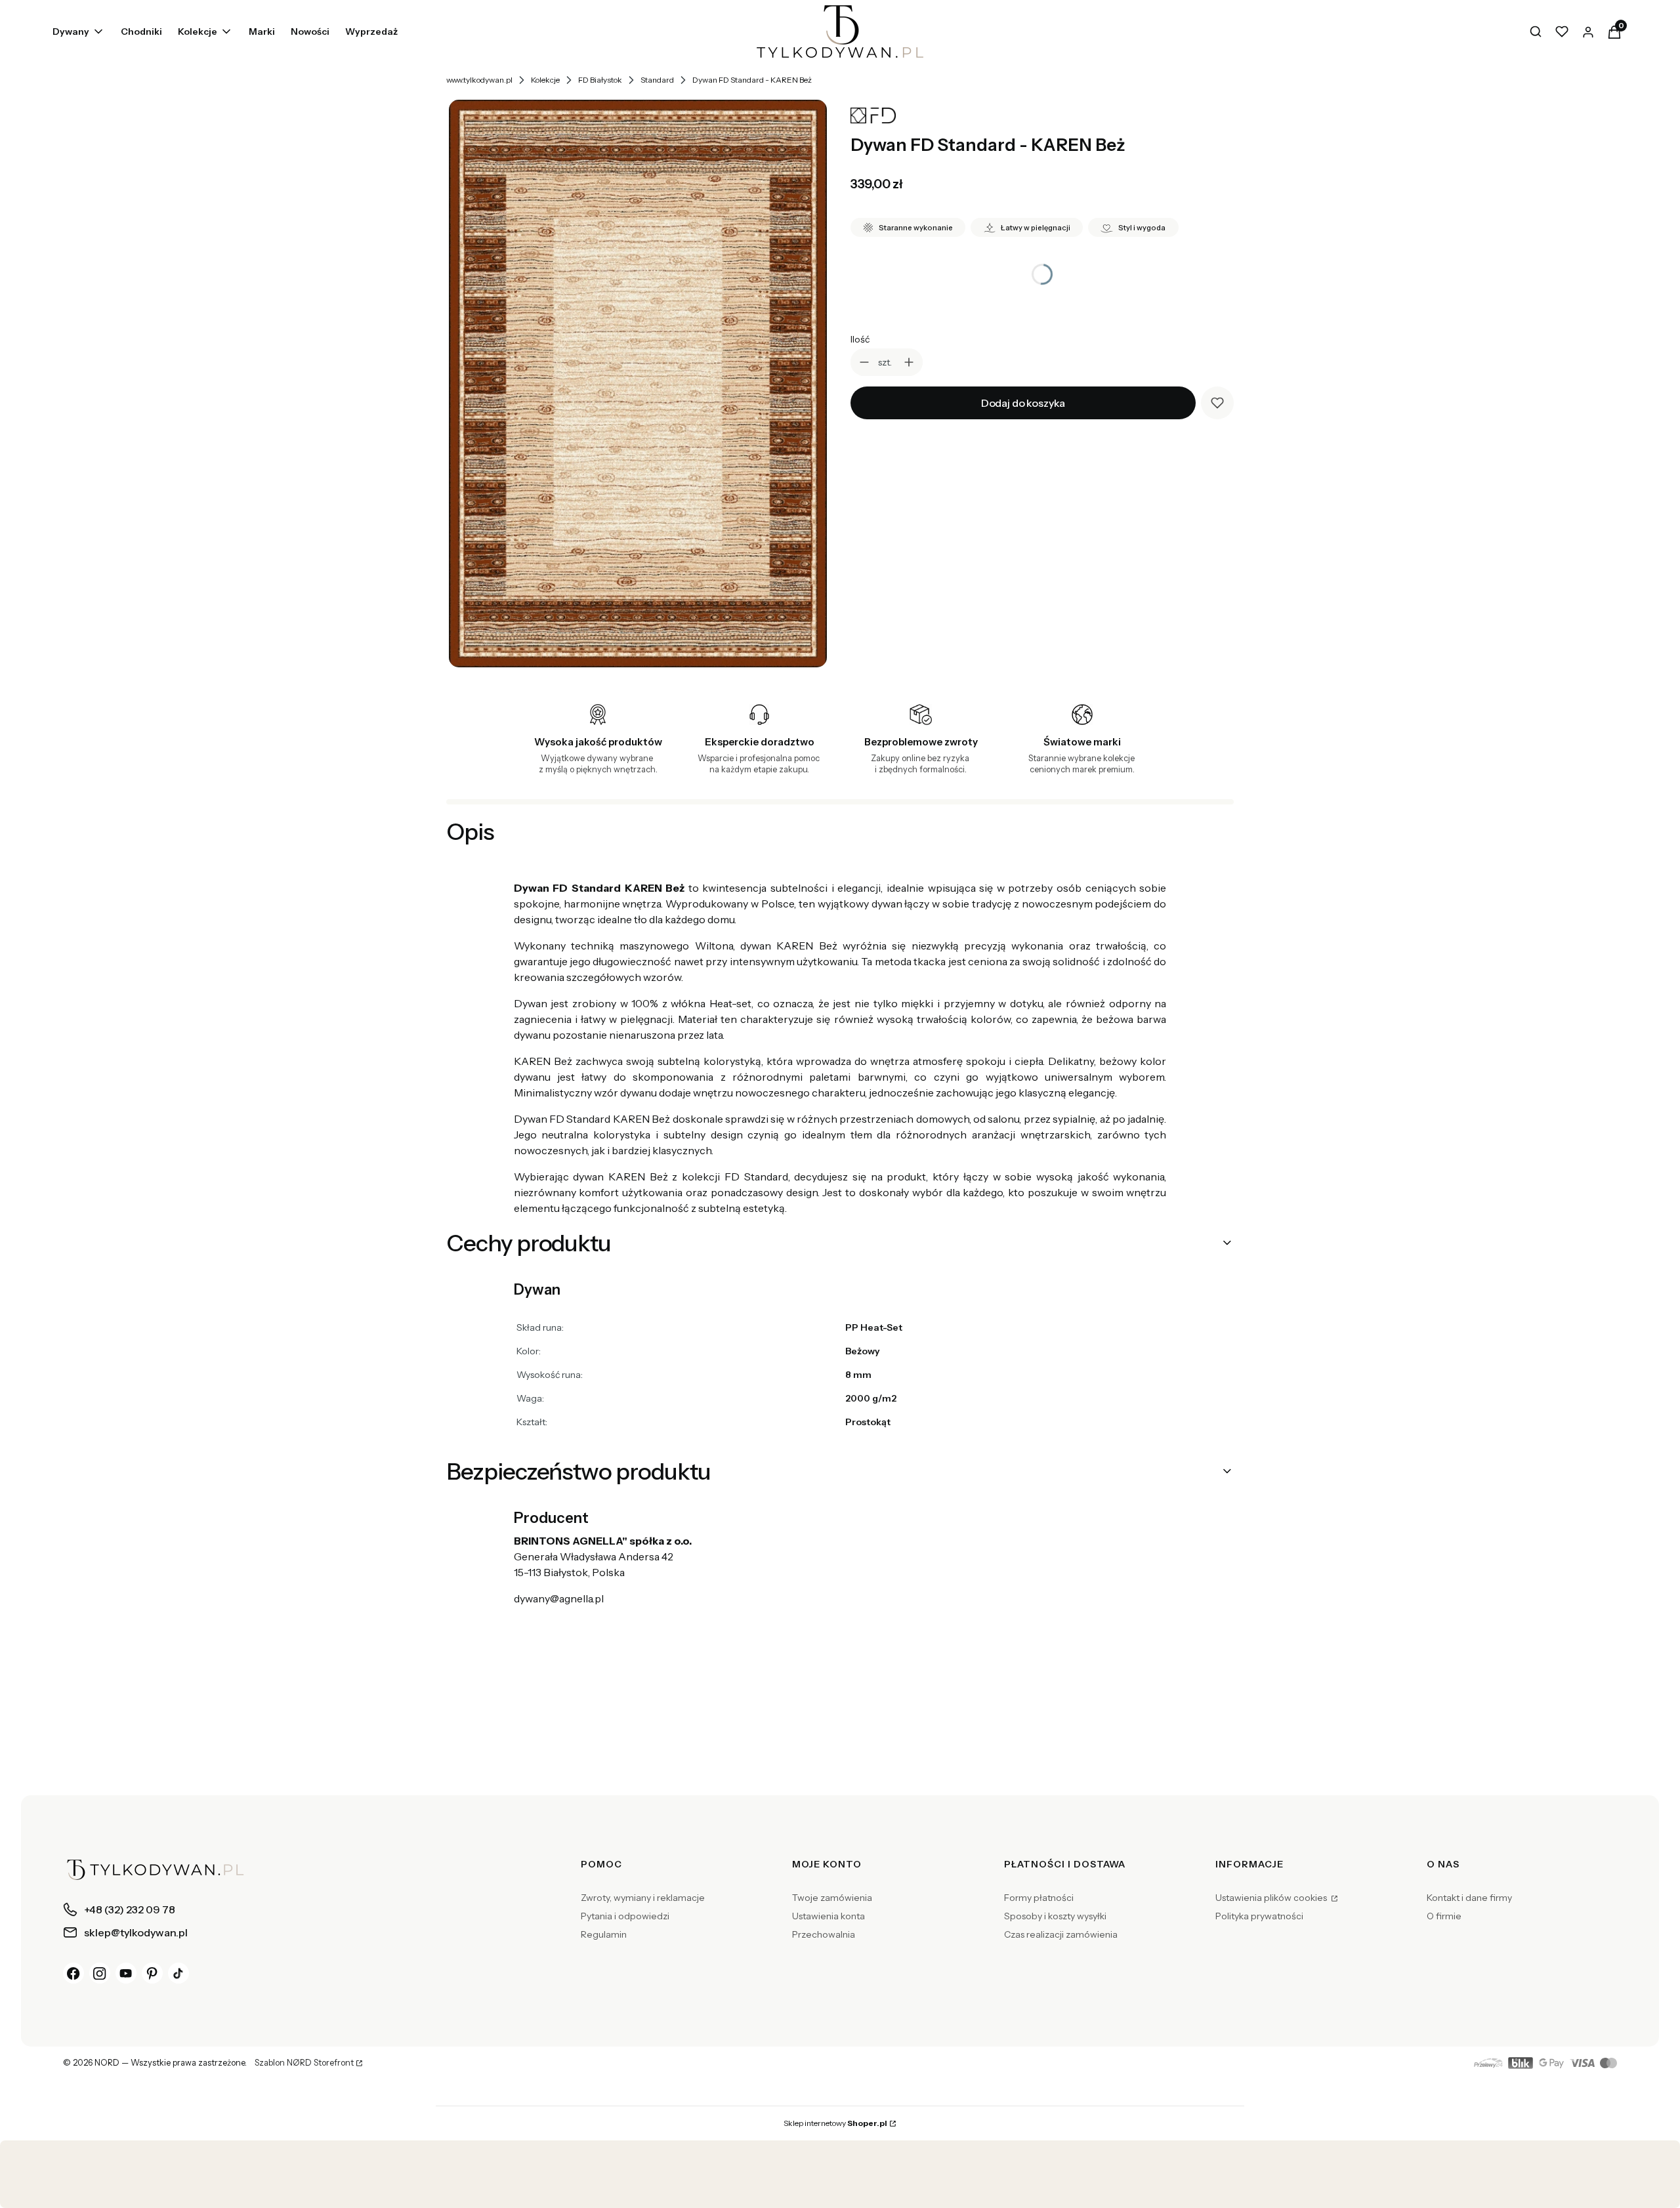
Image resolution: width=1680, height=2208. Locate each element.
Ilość (860, 339)
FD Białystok (600, 80)
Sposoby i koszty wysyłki (1055, 1916)
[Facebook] (73, 1973)
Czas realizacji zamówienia (1061, 1934)
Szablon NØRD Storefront (304, 2063)
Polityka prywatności (1259, 1916)
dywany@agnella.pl (559, 1598)
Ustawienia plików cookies (1272, 1898)
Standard (657, 80)
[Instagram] (100, 1973)
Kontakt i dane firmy (1469, 1898)
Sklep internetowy (835, 2123)
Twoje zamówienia (832, 1898)
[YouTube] (126, 1973)
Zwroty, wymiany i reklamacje (643, 1898)
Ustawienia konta (829, 1916)
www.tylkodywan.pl (479, 80)
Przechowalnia (824, 1934)
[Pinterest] (152, 1973)
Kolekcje (545, 80)
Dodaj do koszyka (1023, 403)
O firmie (1444, 1916)
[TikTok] (178, 1973)
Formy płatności (1039, 1898)
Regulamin (604, 1934)
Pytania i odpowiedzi (625, 1916)
